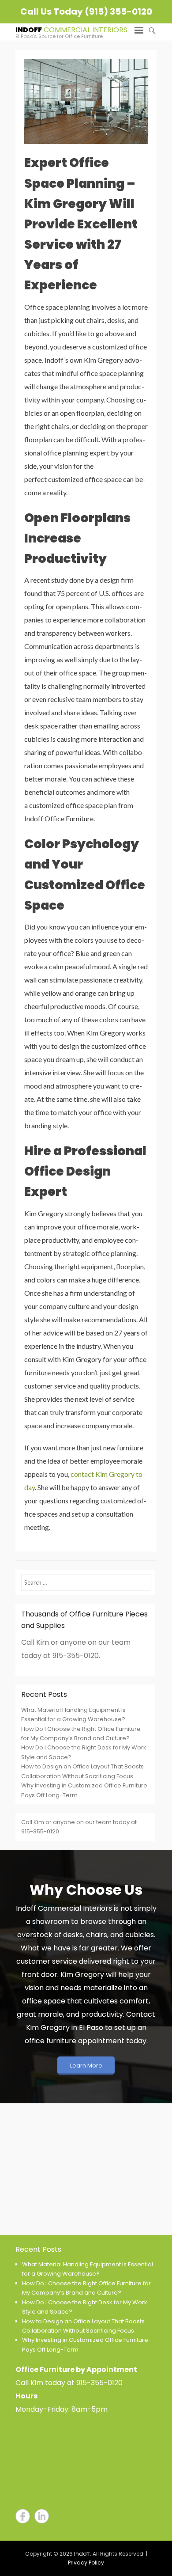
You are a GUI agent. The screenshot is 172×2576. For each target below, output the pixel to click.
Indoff (29, 30)
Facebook (23, 2516)
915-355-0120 (99, 2383)
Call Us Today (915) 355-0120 (86, 11)
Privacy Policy (86, 2563)
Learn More (86, 2066)
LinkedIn (42, 2516)
